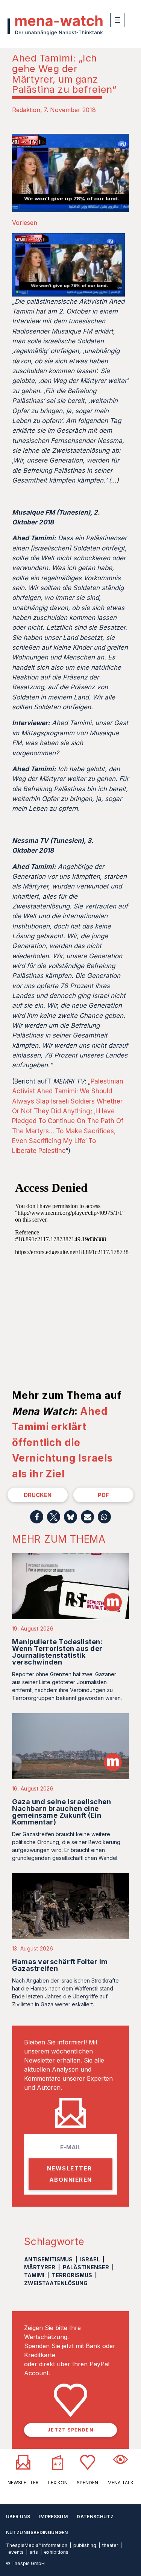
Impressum (53, 2517)
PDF (103, 1495)
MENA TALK (121, 2483)
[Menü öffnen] (117, 20)
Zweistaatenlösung (56, 2283)
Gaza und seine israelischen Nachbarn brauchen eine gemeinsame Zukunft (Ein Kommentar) (62, 1812)
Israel (90, 2259)
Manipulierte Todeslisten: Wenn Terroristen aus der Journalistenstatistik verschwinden (57, 1652)
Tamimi (34, 2275)
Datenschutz (95, 2517)
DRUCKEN (38, 1495)
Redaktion (26, 110)
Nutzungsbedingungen (37, 2532)
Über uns (18, 2517)
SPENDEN (87, 2483)
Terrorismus (72, 2275)
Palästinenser (86, 2267)
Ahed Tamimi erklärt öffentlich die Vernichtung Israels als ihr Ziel (62, 1442)
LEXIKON (58, 2483)
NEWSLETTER (23, 2483)
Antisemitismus (48, 2259)
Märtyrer (40, 2267)
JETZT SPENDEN (70, 2430)
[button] (37, 1517)
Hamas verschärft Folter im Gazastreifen (60, 1965)
